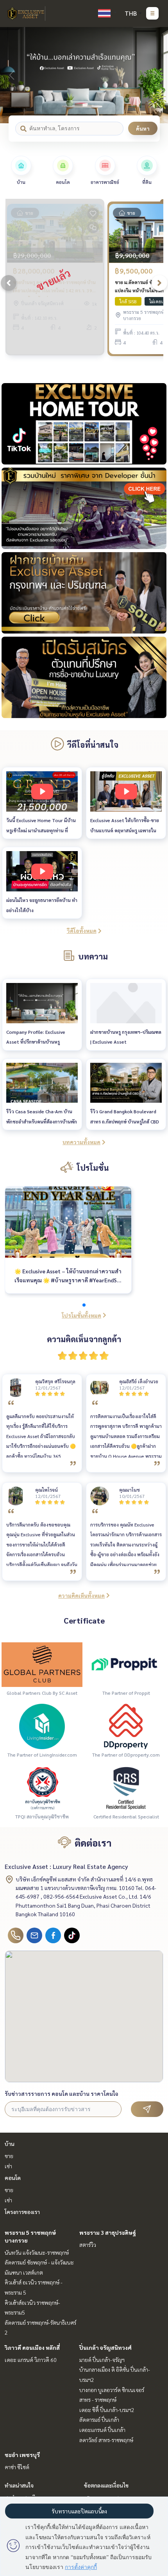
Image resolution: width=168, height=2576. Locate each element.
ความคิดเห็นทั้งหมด (81, 1595)
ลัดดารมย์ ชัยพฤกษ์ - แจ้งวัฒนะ (39, 2262)
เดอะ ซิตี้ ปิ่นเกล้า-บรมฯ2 (107, 2410)
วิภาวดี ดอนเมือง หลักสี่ (32, 2347)
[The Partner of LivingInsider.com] (42, 1726)
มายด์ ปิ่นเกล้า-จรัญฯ (102, 2360)
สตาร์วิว (88, 2245)
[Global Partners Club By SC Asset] (42, 1664)
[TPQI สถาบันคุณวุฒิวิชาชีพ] (42, 1788)
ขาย (9, 2156)
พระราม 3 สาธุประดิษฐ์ (108, 2232)
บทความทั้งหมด (81, 1142)
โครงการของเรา (22, 2212)
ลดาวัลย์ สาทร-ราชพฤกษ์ (106, 2440)
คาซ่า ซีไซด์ (17, 2467)
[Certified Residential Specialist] (126, 1788)
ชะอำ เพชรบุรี (22, 2455)
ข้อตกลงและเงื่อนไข (106, 2485)
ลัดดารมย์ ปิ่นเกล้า (99, 2419)
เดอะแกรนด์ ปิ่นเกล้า (102, 2430)
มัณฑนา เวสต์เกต (24, 2272)
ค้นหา (143, 128)
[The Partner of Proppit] (126, 1664)
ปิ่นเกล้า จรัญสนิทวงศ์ (105, 2347)
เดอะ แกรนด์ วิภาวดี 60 (31, 2360)
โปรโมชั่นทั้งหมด (81, 1315)
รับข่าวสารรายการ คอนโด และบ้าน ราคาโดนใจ (62, 2094)
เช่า (8, 2166)
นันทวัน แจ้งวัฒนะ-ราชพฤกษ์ (37, 2252)
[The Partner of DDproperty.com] (126, 1726)
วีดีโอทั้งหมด (82, 931)
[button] (156, 75)
